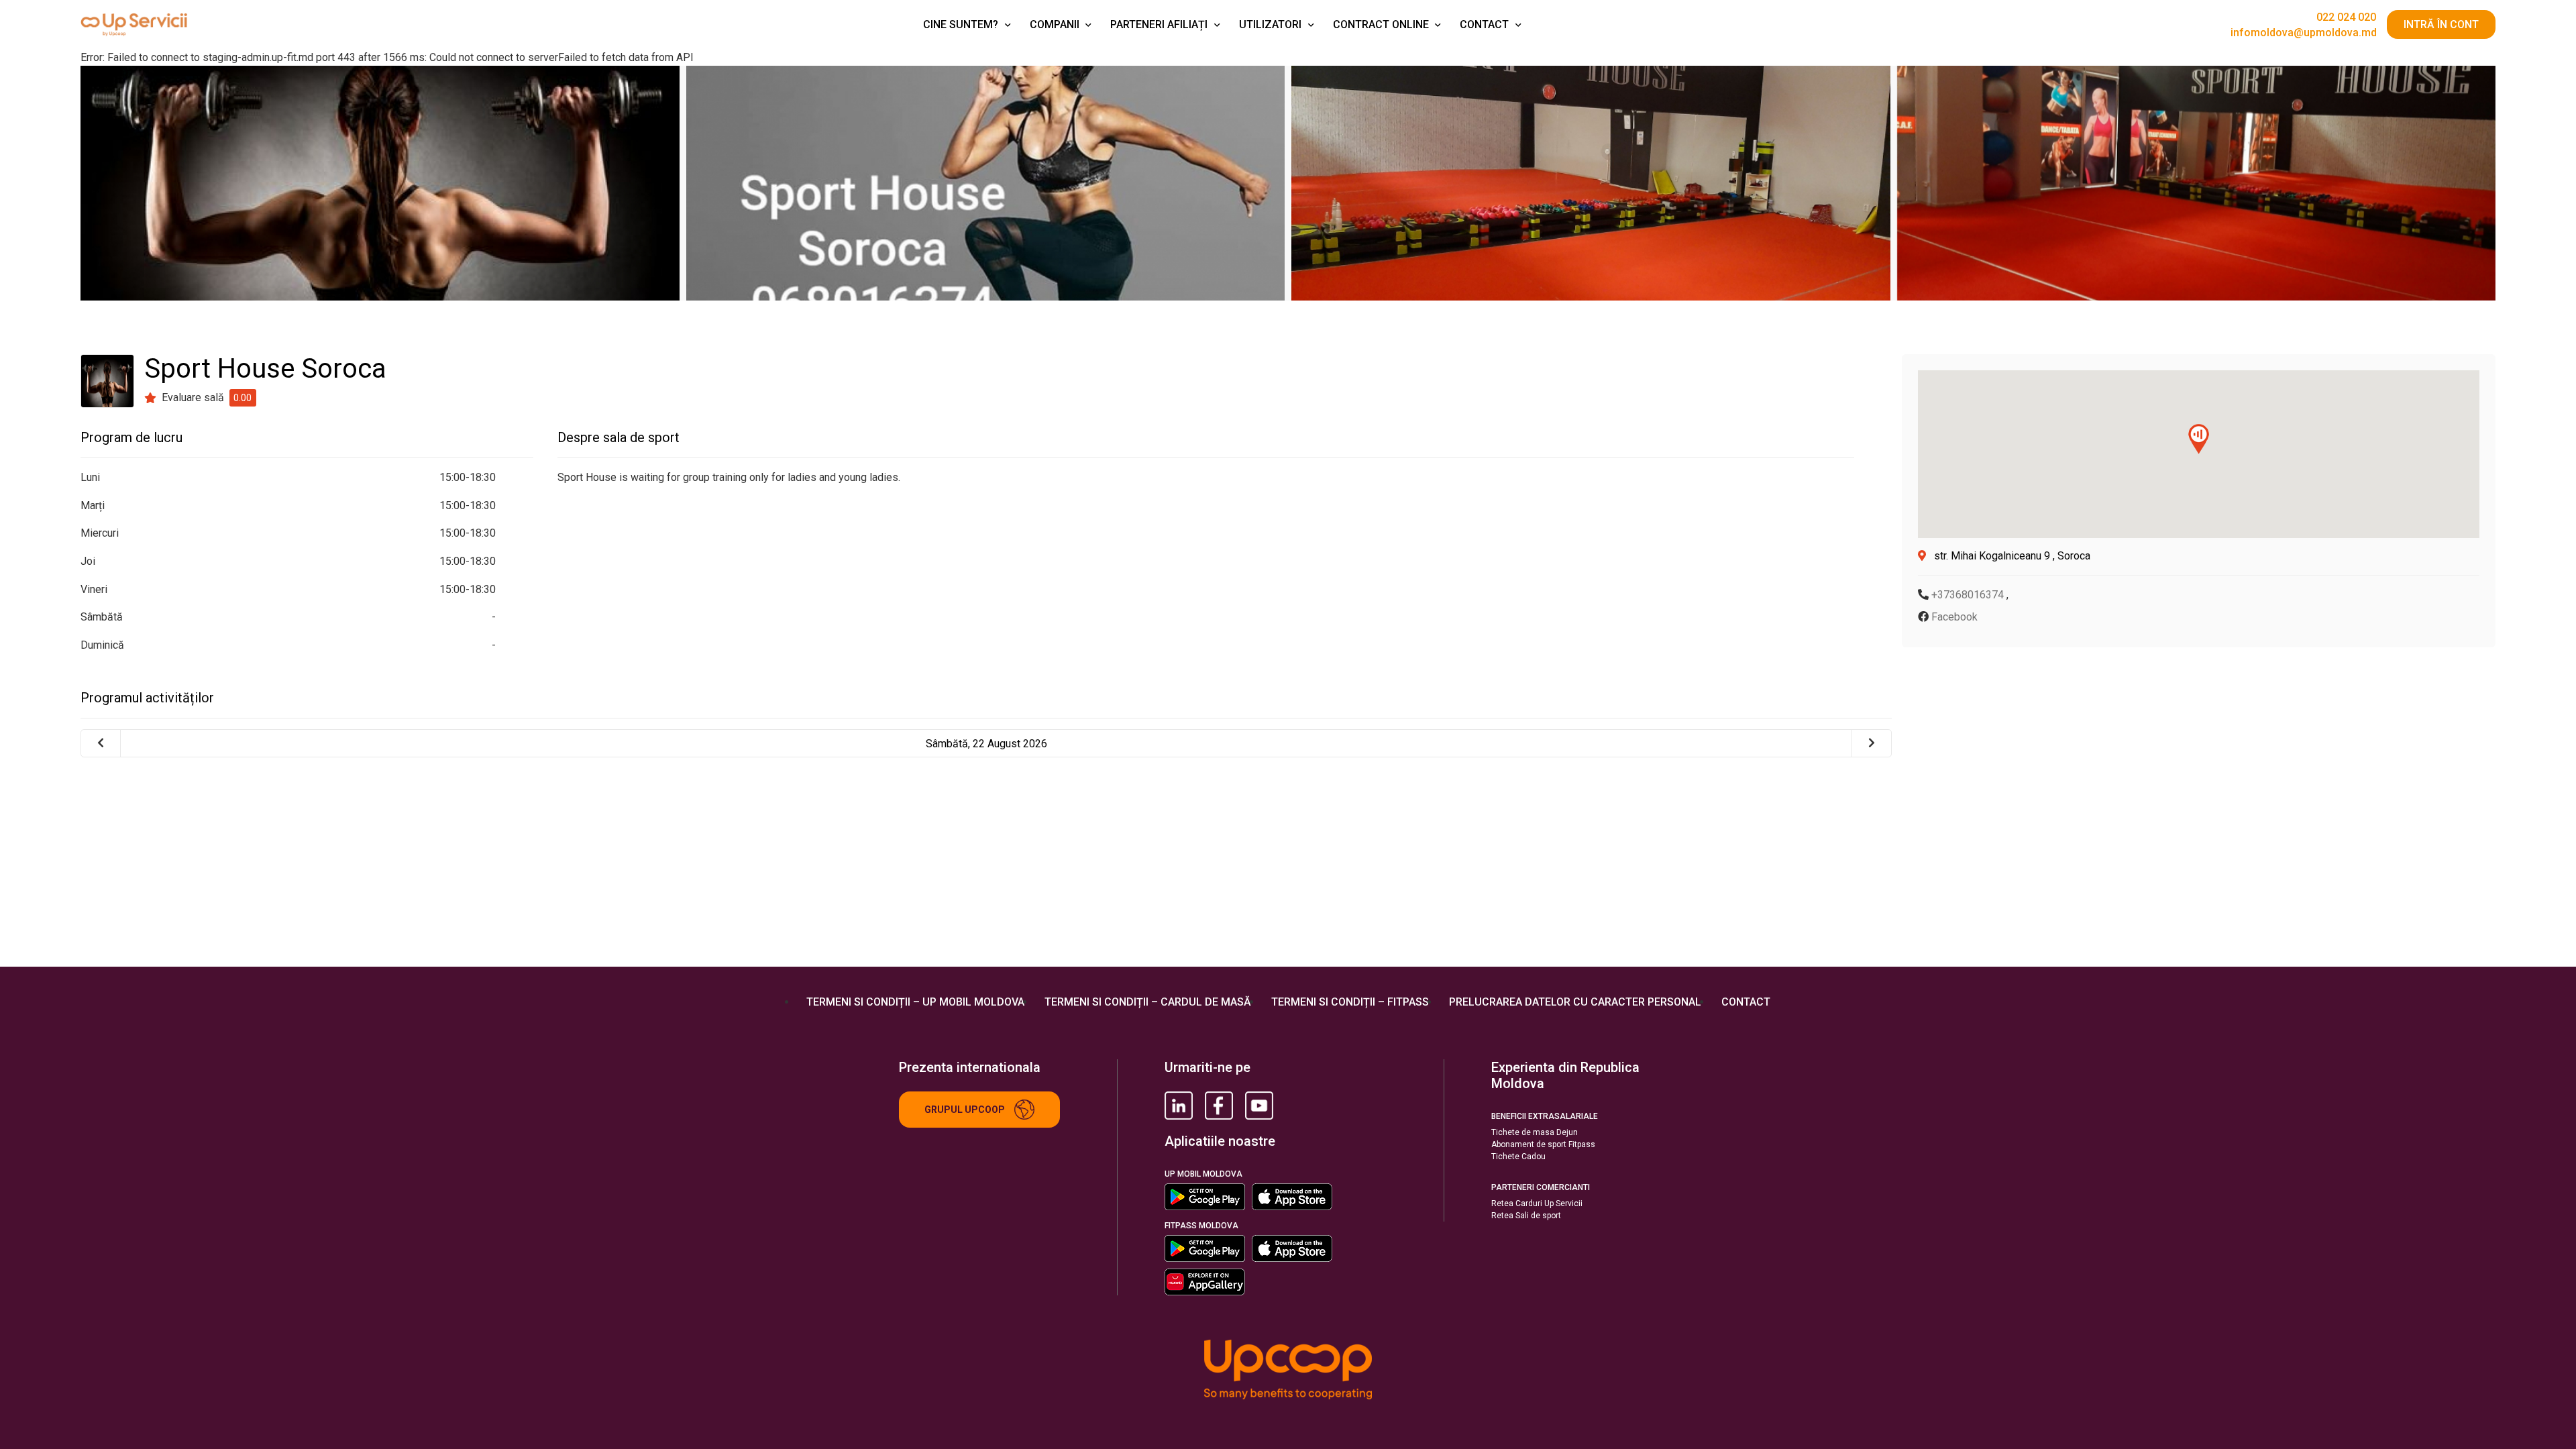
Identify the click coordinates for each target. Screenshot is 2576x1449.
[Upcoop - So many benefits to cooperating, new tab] (1288, 1371)
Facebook (1954, 617)
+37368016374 (1969, 595)
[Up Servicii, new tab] (1179, 1106)
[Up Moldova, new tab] (1219, 1106)
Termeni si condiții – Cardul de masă (1148, 1002)
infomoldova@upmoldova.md (2304, 33)
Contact (1484, 24)
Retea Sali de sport (1526, 1216)
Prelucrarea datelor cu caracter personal (1575, 1002)
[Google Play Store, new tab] (1205, 1197)
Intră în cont (2441, 24)
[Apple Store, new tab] (1292, 1197)
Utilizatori (1270, 24)
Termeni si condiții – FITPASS (1350, 1002)
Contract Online (1381, 24)
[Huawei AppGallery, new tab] (1205, 1282)
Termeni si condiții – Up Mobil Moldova (915, 1002)
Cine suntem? (961, 24)
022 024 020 (2346, 17)
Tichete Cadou (1518, 1157)
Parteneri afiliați (1159, 24)
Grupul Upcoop (965, 1110)
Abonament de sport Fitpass (1543, 1144)
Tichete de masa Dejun (1535, 1132)
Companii (1055, 24)
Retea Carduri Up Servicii (1537, 1203)
